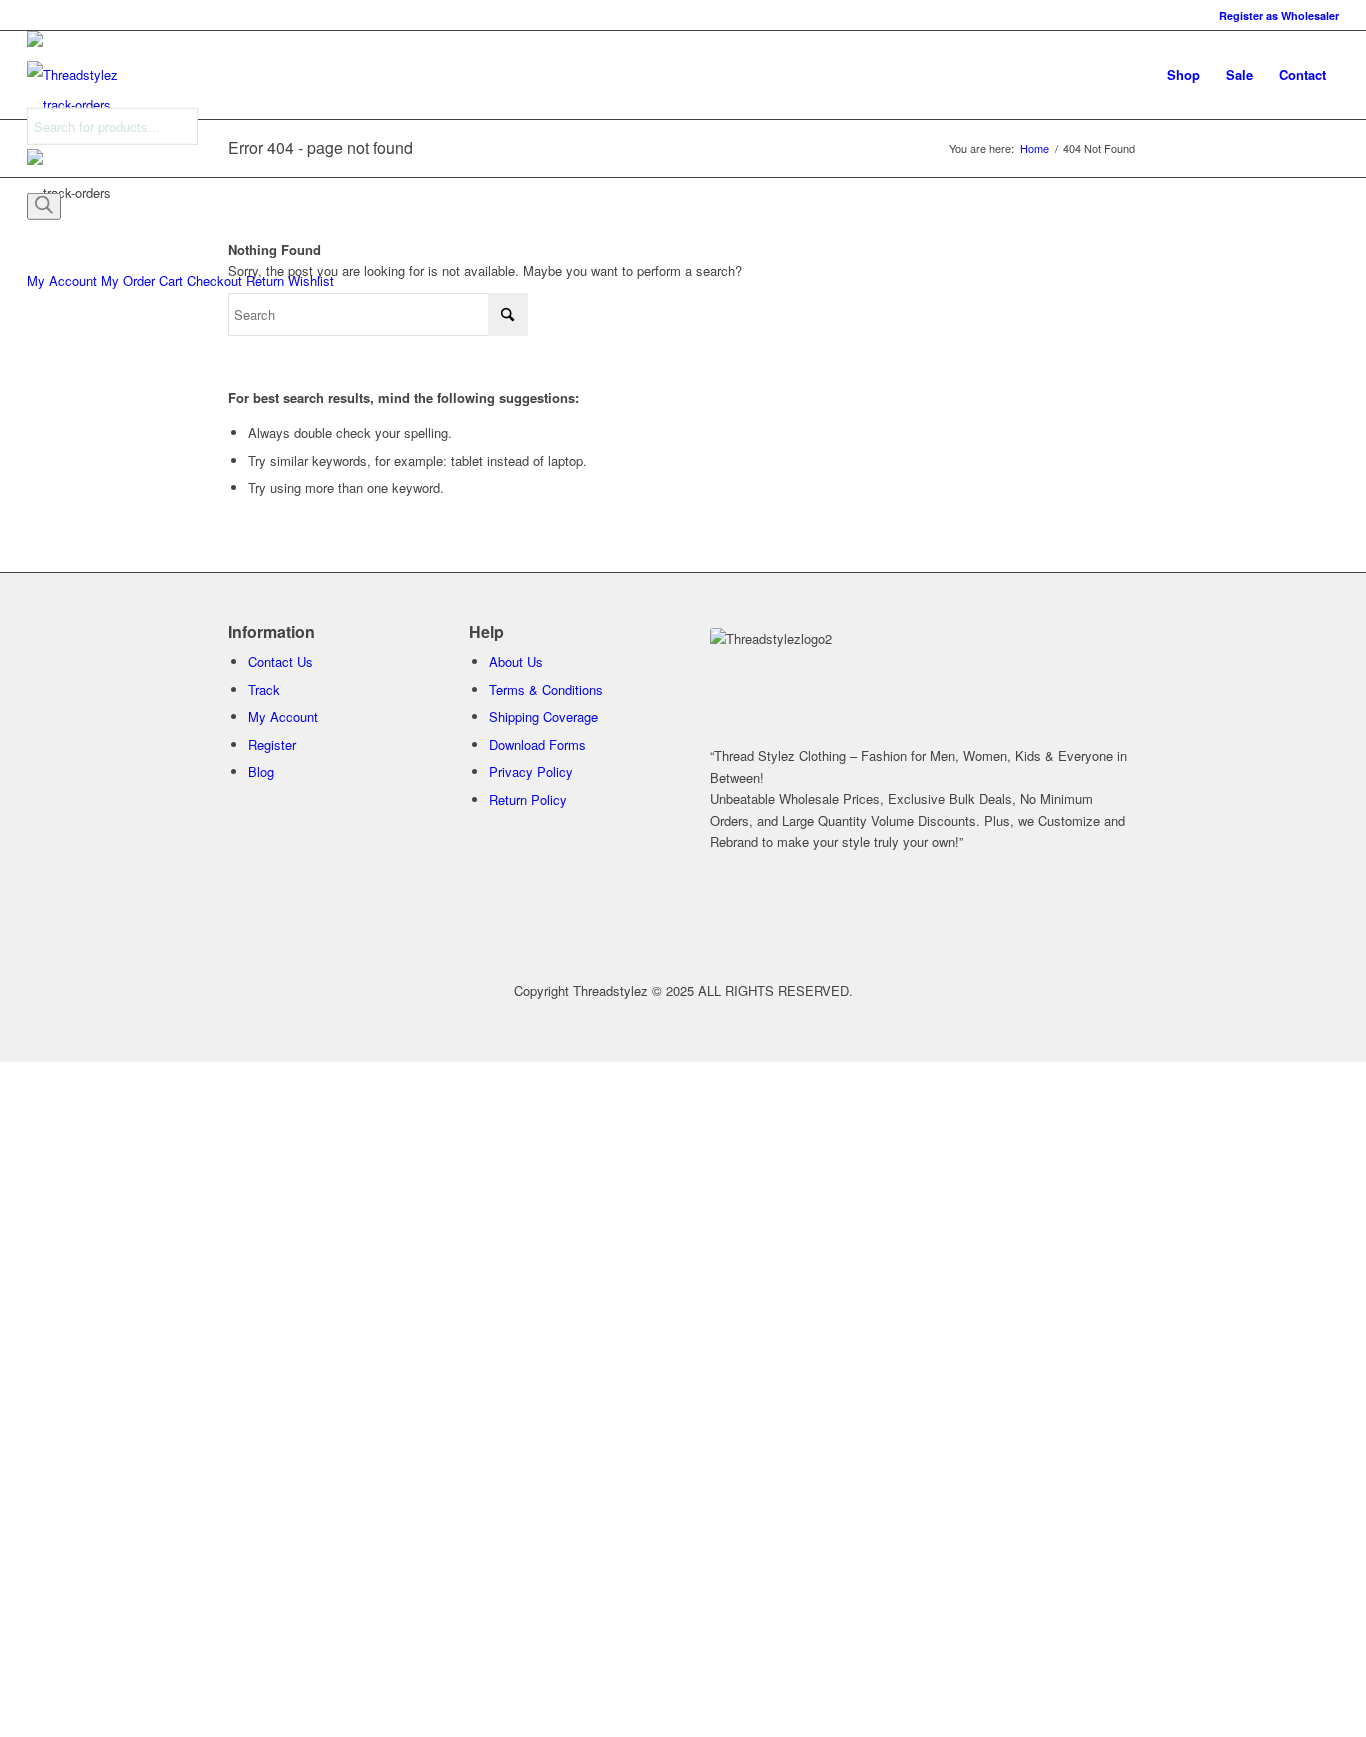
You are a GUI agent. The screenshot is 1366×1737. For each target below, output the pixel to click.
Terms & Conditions (546, 689)
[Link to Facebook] (737, 921)
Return (265, 280)
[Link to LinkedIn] (957, 921)
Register (272, 744)
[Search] (44, 205)
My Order (128, 280)
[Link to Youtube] (1067, 921)
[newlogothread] (72, 75)
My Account (62, 280)
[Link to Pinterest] (902, 921)
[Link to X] (792, 921)
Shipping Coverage (543, 716)
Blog (261, 771)
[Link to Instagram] (1012, 921)
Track (264, 689)
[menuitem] (1274, 15)
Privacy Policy (531, 771)
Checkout (214, 280)
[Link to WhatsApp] (847, 921)
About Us (516, 661)
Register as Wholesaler (1279, 15)
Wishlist (311, 280)
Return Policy (528, 799)
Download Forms (537, 744)
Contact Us (280, 661)
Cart (171, 280)
